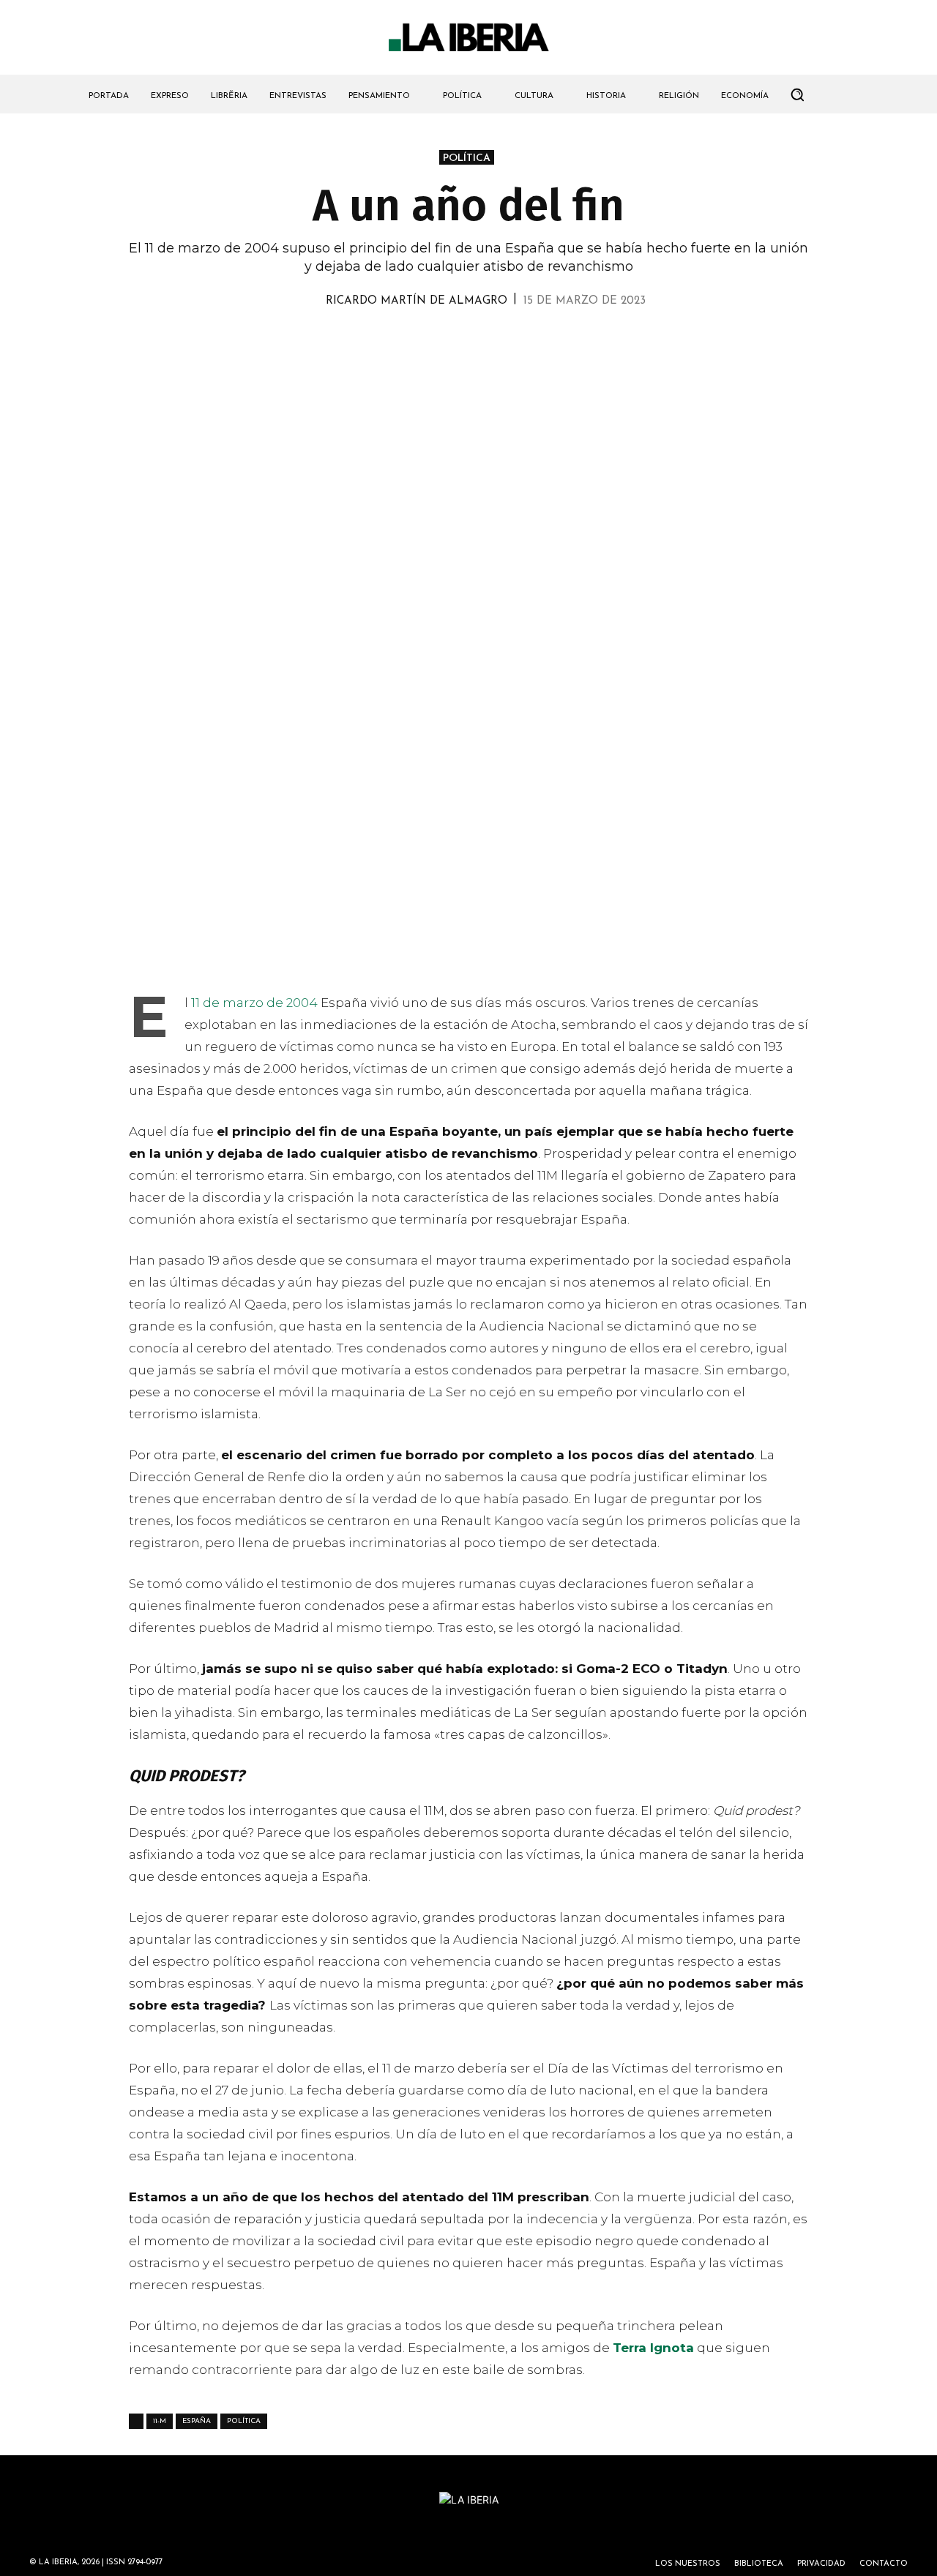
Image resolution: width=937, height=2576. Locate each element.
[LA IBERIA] (468, 38)
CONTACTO (884, 2564)
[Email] (518, 342)
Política (244, 2421)
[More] (553, 342)
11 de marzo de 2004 (254, 1003)
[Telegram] (485, 342)
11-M (160, 2421)
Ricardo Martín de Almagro (417, 301)
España (197, 2421)
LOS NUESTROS (688, 2564)
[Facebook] (451, 342)
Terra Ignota (653, 2348)
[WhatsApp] (417, 342)
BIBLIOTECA (759, 2564)
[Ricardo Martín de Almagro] (309, 302)
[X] (384, 342)
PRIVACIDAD (821, 2564)
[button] (797, 94)
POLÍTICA (467, 158)
